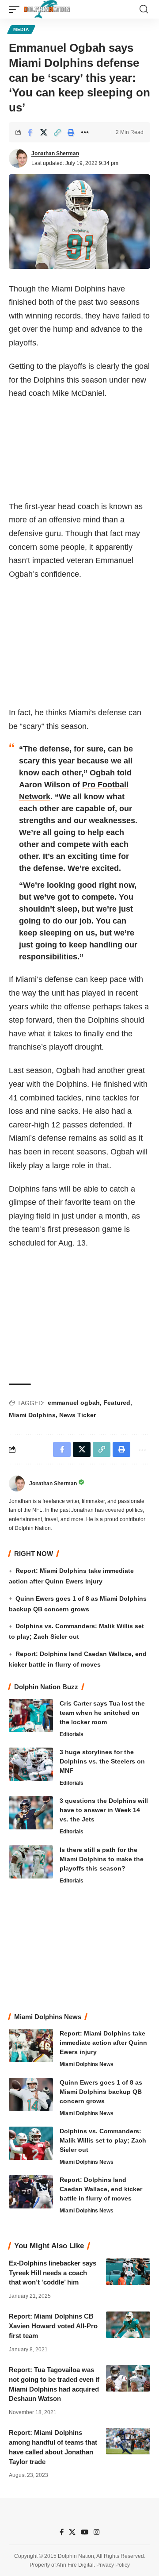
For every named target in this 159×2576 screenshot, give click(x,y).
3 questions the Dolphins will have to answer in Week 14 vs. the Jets (104, 1810)
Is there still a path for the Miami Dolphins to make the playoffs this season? (102, 1859)
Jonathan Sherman (55, 153)
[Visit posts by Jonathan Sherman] (18, 158)
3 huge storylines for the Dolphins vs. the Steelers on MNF (102, 1761)
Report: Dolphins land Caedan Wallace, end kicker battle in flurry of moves (101, 2189)
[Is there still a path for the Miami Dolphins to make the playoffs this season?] (31, 1862)
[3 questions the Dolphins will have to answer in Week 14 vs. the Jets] (31, 1813)
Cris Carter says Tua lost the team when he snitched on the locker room (102, 1713)
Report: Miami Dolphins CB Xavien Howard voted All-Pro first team (53, 2326)
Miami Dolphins (32, 1415)
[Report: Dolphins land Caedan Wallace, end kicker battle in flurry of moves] (31, 2192)
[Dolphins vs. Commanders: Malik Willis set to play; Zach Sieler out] (31, 2143)
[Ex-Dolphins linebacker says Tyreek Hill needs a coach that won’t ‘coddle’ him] (128, 2272)
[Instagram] (97, 2532)
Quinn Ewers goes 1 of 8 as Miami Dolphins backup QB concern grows (101, 2092)
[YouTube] (85, 2532)
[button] (16, 9)
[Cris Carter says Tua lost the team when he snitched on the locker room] (31, 1715)
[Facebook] (62, 2532)
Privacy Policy (113, 2565)
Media (21, 29)
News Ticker (78, 1415)
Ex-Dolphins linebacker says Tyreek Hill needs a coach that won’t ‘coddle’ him (53, 2273)
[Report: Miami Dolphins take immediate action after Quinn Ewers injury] (31, 2045)
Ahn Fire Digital (75, 2565)
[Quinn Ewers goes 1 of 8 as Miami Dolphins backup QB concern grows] (31, 2095)
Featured (117, 1403)
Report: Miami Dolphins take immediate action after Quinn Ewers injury (103, 2043)
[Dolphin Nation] (47, 9)
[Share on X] (44, 132)
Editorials (72, 1734)
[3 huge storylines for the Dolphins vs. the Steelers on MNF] (31, 1764)
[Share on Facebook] (30, 132)
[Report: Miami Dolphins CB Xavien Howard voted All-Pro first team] (128, 2325)
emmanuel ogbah (74, 1403)
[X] (72, 2532)
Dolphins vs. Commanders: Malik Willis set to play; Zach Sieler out (103, 2140)
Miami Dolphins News (87, 2064)
